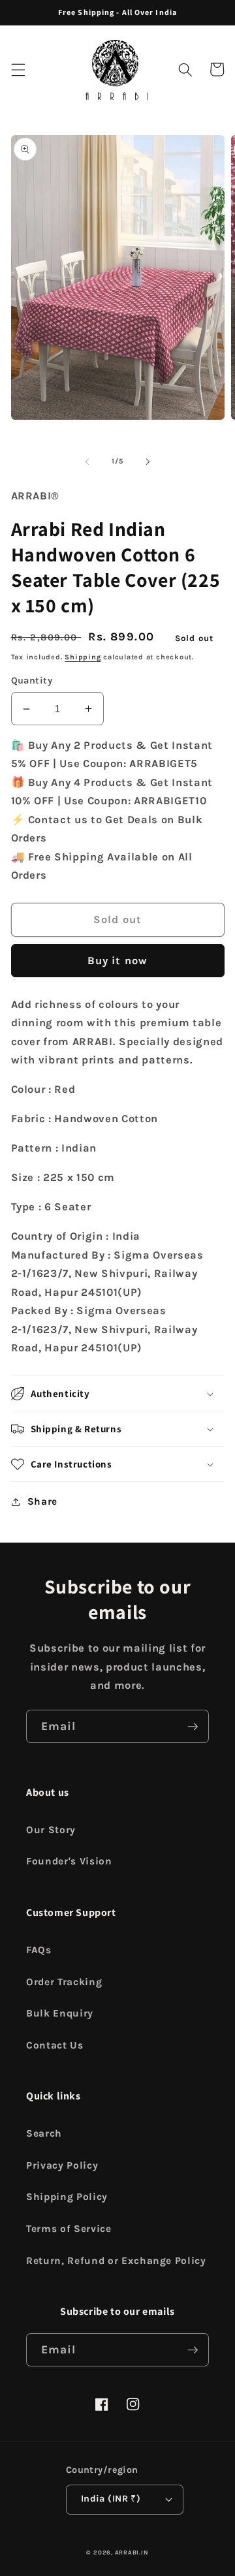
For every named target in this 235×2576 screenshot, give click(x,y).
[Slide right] (148, 462)
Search (44, 2133)
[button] (18, 69)
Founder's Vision (69, 1861)
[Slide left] (87, 462)
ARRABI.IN (132, 2552)
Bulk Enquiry (60, 2013)
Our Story (51, 1830)
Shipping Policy (67, 2197)
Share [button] (42, 1501)
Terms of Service (69, 2229)
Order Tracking (64, 1982)
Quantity (32, 681)
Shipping (83, 657)
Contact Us (55, 2045)
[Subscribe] (193, 1727)
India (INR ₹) (111, 2499)
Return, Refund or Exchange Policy (116, 2261)
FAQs (39, 1950)
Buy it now (117, 961)
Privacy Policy (62, 2165)
